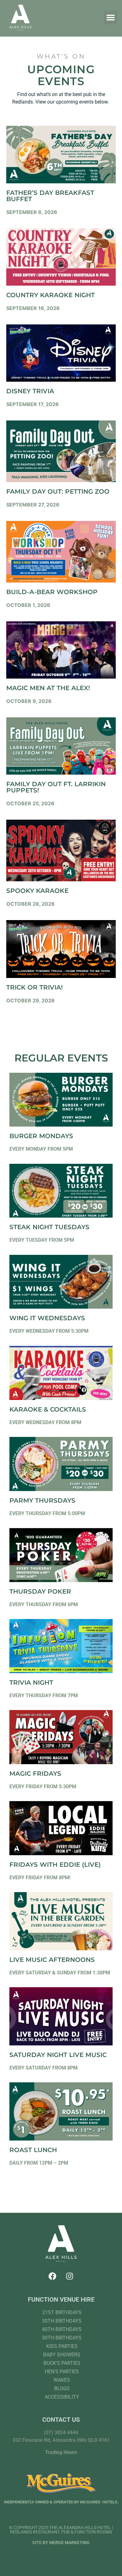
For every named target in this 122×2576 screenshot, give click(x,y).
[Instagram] (70, 2276)
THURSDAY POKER (40, 1591)
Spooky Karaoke (37, 891)
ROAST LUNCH (33, 2150)
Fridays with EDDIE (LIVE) (55, 1865)
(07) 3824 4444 (61, 2433)
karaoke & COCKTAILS (48, 1409)
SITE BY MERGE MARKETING (61, 2543)
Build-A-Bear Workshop (52, 592)
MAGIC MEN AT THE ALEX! (48, 688)
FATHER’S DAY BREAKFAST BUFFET (50, 196)
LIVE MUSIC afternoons (52, 1960)
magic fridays (35, 1774)
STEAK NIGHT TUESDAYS (49, 1227)
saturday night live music (58, 2055)
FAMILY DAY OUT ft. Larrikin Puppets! (56, 787)
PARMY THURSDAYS (42, 1500)
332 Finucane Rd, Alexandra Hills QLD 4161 (61, 2440)
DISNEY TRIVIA (30, 391)
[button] (111, 18)
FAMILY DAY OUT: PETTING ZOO (58, 491)
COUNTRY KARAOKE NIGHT (51, 295)
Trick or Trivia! (35, 987)
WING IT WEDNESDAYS (47, 1318)
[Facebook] (53, 2276)
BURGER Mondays (41, 1136)
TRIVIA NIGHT (31, 1683)
